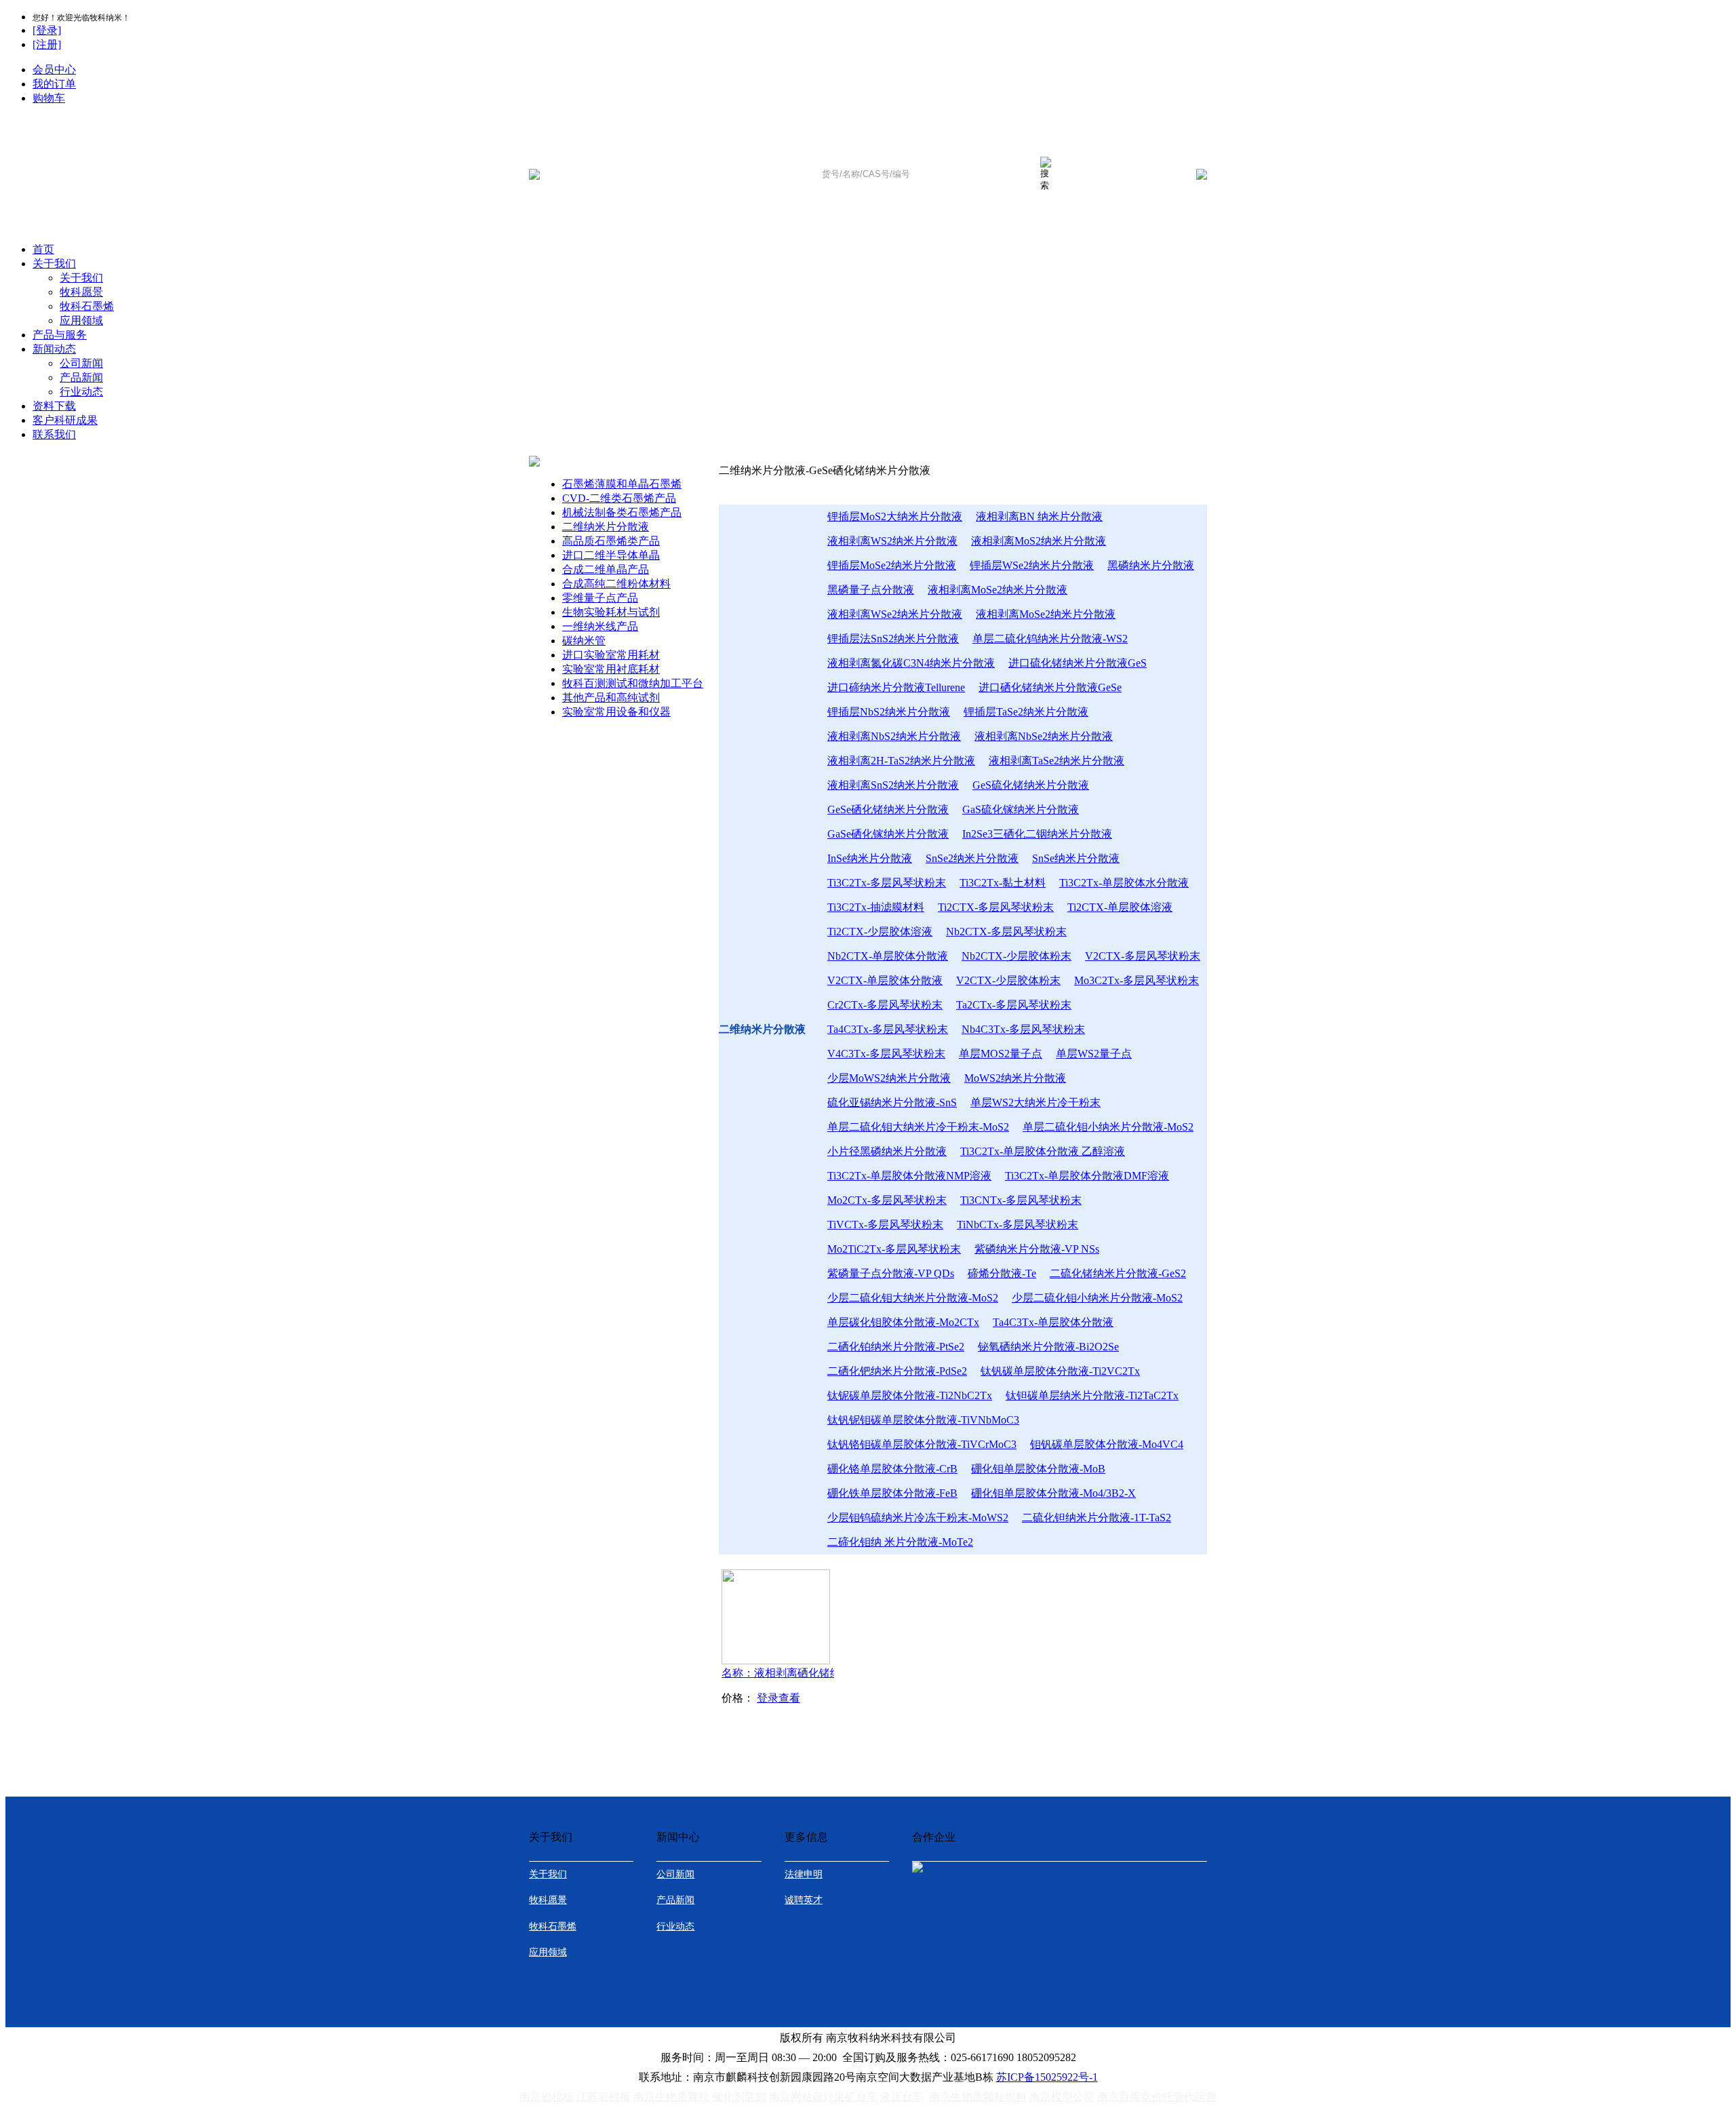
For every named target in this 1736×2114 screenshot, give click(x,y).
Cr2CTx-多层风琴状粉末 (885, 1005)
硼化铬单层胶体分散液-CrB (892, 1469)
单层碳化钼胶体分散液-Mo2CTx (903, 1322)
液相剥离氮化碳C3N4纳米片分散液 (911, 663)
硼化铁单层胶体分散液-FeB (892, 1493)
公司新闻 (81, 363)
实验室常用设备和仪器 (616, 712)
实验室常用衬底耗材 (611, 669)
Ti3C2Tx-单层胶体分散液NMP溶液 (909, 1176)
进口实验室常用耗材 (611, 655)
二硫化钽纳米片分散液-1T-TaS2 (1097, 1518)
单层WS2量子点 (1094, 1054)
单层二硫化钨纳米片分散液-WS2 (1050, 639)
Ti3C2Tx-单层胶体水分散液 (1124, 883)
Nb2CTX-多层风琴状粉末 (1006, 932)
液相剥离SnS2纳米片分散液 (893, 785)
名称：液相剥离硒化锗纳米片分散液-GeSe (802, 1673)
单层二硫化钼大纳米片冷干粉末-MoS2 (918, 1127)
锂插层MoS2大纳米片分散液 (895, 516)
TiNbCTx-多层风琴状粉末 (1018, 1225)
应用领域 (81, 320)
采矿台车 (856, 2097)
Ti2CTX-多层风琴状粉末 (996, 907)
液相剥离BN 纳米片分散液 (1039, 516)
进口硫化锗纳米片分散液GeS (1078, 663)
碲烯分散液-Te (1002, 1273)
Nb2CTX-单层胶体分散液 (888, 956)
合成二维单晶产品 (606, 569)
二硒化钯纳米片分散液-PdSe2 (897, 1371)
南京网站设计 (802, 2097)
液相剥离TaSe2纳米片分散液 (1057, 761)
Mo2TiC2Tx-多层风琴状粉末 (894, 1249)
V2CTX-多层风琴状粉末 (1143, 956)
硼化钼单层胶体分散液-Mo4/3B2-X (1053, 1493)
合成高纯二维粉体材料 (616, 584)
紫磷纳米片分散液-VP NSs (1037, 1249)
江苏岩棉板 (604, 2097)
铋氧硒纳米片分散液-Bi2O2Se (1048, 1347)
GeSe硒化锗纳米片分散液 (888, 809)
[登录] (47, 30)
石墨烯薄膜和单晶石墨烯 (622, 484)
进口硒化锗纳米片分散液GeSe (1050, 687)
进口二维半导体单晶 (611, 555)
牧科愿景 (81, 292)
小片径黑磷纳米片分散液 (887, 1151)
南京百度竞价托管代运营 (1157, 2097)
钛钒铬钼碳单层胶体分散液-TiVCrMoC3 (922, 1444)
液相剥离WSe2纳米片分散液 (895, 614)
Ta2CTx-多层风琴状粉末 (1014, 1005)
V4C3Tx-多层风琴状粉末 (886, 1054)
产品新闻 (81, 377)
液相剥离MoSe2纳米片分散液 (998, 590)
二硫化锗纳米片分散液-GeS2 (1118, 1273)
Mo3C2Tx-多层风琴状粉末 (1137, 980)
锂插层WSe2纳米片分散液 (1032, 565)
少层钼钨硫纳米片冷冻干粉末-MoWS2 (918, 1518)
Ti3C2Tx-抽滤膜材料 (876, 907)
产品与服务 (60, 335)
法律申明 (804, 1874)
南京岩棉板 (547, 2097)
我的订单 (54, 84)
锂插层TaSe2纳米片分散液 (1026, 712)
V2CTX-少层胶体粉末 (1008, 980)
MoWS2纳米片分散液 (1015, 1078)
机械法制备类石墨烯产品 (622, 512)
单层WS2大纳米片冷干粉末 (1035, 1102)
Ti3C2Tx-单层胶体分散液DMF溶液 (1087, 1176)
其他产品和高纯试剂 (611, 698)
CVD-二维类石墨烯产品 (619, 498)
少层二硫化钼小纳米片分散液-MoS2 (1097, 1298)
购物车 (49, 98)
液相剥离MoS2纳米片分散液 (1039, 541)
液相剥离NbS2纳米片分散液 (894, 736)
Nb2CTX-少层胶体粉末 (1017, 956)
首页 (43, 249)
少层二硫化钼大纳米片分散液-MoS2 (913, 1298)
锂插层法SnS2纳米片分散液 (893, 639)
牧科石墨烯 (87, 306)
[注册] (47, 44)
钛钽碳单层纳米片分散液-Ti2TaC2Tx (1092, 1395)
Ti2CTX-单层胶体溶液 (1120, 907)
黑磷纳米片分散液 (1151, 565)
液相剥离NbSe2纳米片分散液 (1044, 736)
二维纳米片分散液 (606, 527)
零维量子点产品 (600, 598)
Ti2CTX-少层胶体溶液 (880, 932)
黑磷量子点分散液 (871, 590)
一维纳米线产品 (600, 626)
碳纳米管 (584, 641)
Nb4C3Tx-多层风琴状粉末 (1023, 1029)
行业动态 (81, 392)
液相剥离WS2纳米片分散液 (892, 541)
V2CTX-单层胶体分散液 (885, 980)
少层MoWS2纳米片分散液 (889, 1078)
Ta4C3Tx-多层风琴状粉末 (888, 1029)
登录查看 (778, 1698)
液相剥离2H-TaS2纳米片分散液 (901, 761)
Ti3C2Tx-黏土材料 (1003, 883)
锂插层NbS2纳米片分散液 (889, 712)
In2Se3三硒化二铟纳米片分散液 (1037, 834)
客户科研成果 (65, 420)
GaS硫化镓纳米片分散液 (1021, 809)
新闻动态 (54, 349)
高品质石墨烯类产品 (611, 541)
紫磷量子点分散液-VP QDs (891, 1273)
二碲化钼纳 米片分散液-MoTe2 (900, 1542)
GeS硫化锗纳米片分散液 (1031, 785)
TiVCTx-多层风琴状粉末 (885, 1225)
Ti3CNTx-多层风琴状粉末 (1021, 1200)
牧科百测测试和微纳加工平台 (633, 683)
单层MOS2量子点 (1001, 1054)
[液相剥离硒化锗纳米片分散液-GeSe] (776, 1661)
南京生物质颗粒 (671, 2097)
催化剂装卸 (739, 2097)
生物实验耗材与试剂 (611, 612)
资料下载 (54, 406)
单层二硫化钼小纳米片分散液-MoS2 (1108, 1127)
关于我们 (54, 263)
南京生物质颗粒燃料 (978, 2097)
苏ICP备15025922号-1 (1047, 2077)
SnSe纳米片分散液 (1076, 858)
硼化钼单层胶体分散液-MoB (1038, 1469)
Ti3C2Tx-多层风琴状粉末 (887, 883)
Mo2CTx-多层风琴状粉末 (887, 1200)
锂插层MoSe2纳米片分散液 (892, 565)
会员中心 (54, 70)
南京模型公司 (1062, 2097)
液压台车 (902, 2097)
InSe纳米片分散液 (870, 858)
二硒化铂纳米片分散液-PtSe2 (896, 1347)
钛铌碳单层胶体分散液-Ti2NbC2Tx (910, 1395)
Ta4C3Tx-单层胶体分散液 (1053, 1322)
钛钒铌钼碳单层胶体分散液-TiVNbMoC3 (923, 1420)
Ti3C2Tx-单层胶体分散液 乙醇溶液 (1043, 1151)
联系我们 (54, 434)
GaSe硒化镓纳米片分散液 (888, 834)
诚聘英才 (804, 1900)
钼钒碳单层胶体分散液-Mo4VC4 (1107, 1444)
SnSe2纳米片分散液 (972, 858)
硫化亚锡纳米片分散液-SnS (892, 1102)
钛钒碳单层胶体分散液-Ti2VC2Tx (1060, 1371)
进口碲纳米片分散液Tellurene (896, 687)
